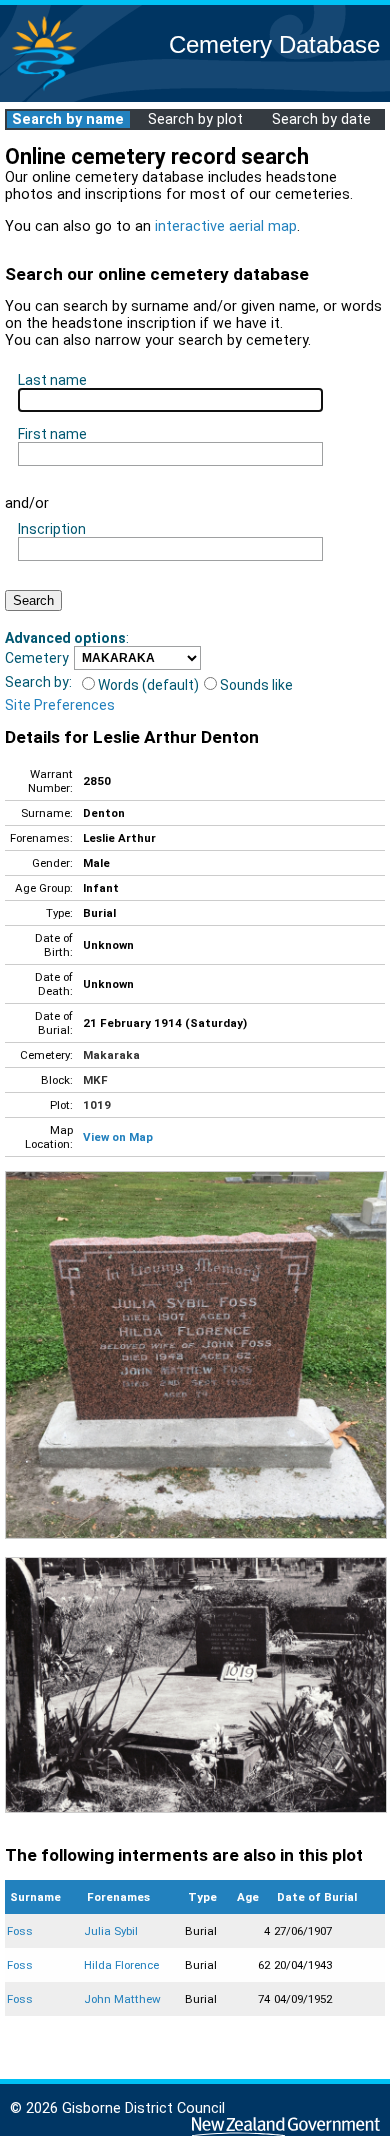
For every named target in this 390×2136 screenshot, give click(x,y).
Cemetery (37, 658)
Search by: (38, 682)
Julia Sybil (111, 1931)
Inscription (52, 529)
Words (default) (148, 685)
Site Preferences (60, 705)
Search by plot (195, 119)
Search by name (68, 119)
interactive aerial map (226, 226)
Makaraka (111, 1055)
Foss (20, 1931)
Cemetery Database (274, 44)
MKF (95, 1080)
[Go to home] (44, 89)
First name (52, 434)
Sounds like (256, 685)
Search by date (321, 119)
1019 (97, 1105)
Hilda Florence (121, 1965)
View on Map (118, 1137)
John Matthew (122, 1999)
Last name (52, 380)
